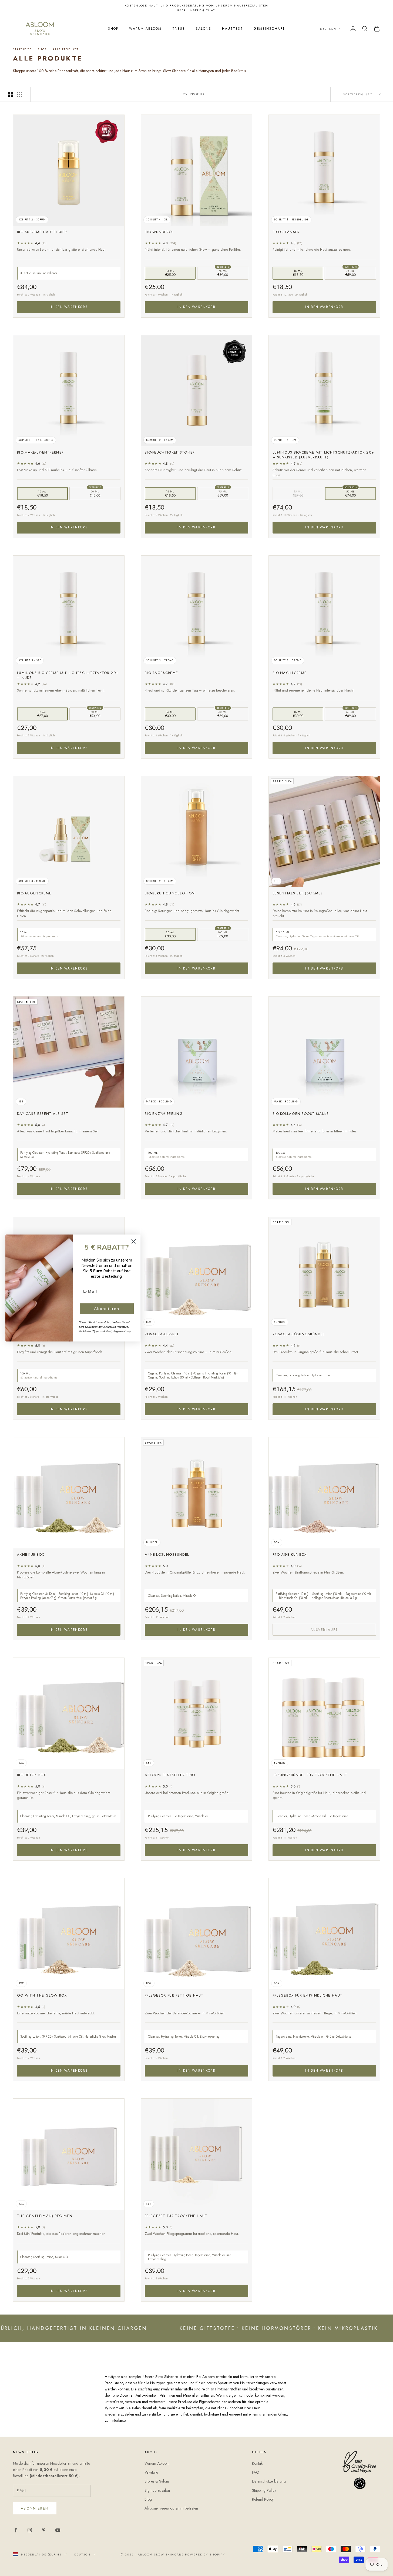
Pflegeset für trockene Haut (176, 2216)
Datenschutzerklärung (269, 2481)
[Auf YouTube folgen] (58, 2530)
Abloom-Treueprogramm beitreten (171, 2508)
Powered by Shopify (205, 2554)
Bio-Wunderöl (159, 232)
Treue (179, 29)
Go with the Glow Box (42, 1995)
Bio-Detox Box (31, 1775)
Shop (113, 29)
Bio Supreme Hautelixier (42, 232)
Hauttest (232, 29)
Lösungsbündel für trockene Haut (310, 1775)
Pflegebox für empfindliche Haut (308, 1995)
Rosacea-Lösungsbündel (299, 1334)
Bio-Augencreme (34, 893)
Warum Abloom (145, 29)
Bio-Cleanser (286, 232)
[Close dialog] (134, 1241)
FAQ (256, 2472)
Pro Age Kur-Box (290, 1555)
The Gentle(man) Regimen (45, 2216)
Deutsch (328, 29)
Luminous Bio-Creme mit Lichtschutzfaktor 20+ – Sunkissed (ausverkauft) (323, 455)
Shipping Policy (264, 2490)
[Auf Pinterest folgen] (44, 2530)
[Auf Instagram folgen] (30, 2530)
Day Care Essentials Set (43, 1114)
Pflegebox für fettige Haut (174, 1995)
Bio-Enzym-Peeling (164, 1114)
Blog (148, 2499)
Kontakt (258, 2463)
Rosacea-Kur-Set (162, 1334)
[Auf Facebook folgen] (16, 2530)
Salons (204, 29)
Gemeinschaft (269, 29)
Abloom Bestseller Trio (170, 1775)
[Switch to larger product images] (11, 94)
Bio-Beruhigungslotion (170, 893)
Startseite (22, 49)
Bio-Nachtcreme (290, 673)
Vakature (151, 2472)
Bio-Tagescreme (161, 673)
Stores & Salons (157, 2481)
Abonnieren (35, 2508)
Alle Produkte (66, 49)
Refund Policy (263, 2499)
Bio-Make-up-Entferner (40, 452)
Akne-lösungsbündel (167, 1555)
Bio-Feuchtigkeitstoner (170, 452)
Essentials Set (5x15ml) (297, 893)
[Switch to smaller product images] (20, 94)
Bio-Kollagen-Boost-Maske (301, 1114)
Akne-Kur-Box (31, 1555)
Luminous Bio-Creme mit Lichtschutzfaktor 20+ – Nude (68, 675)
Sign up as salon (157, 2490)
